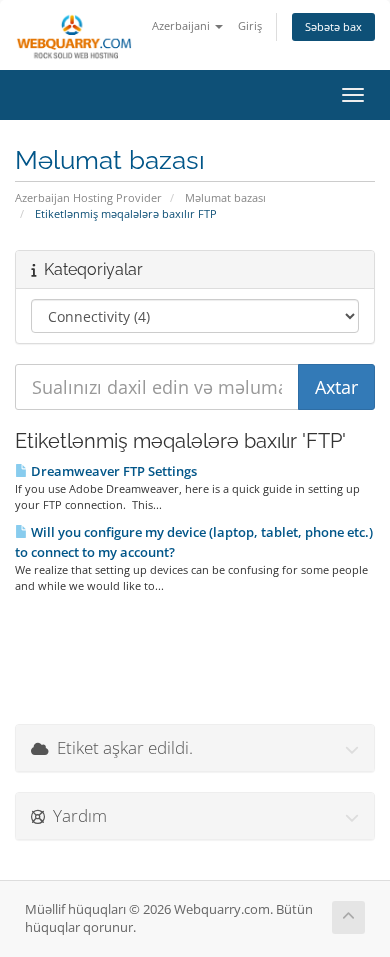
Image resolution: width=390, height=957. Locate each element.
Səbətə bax (333, 26)
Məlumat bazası (225, 197)
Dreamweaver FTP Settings (112, 471)
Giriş (250, 25)
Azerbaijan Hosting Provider (88, 197)
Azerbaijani (182, 25)
